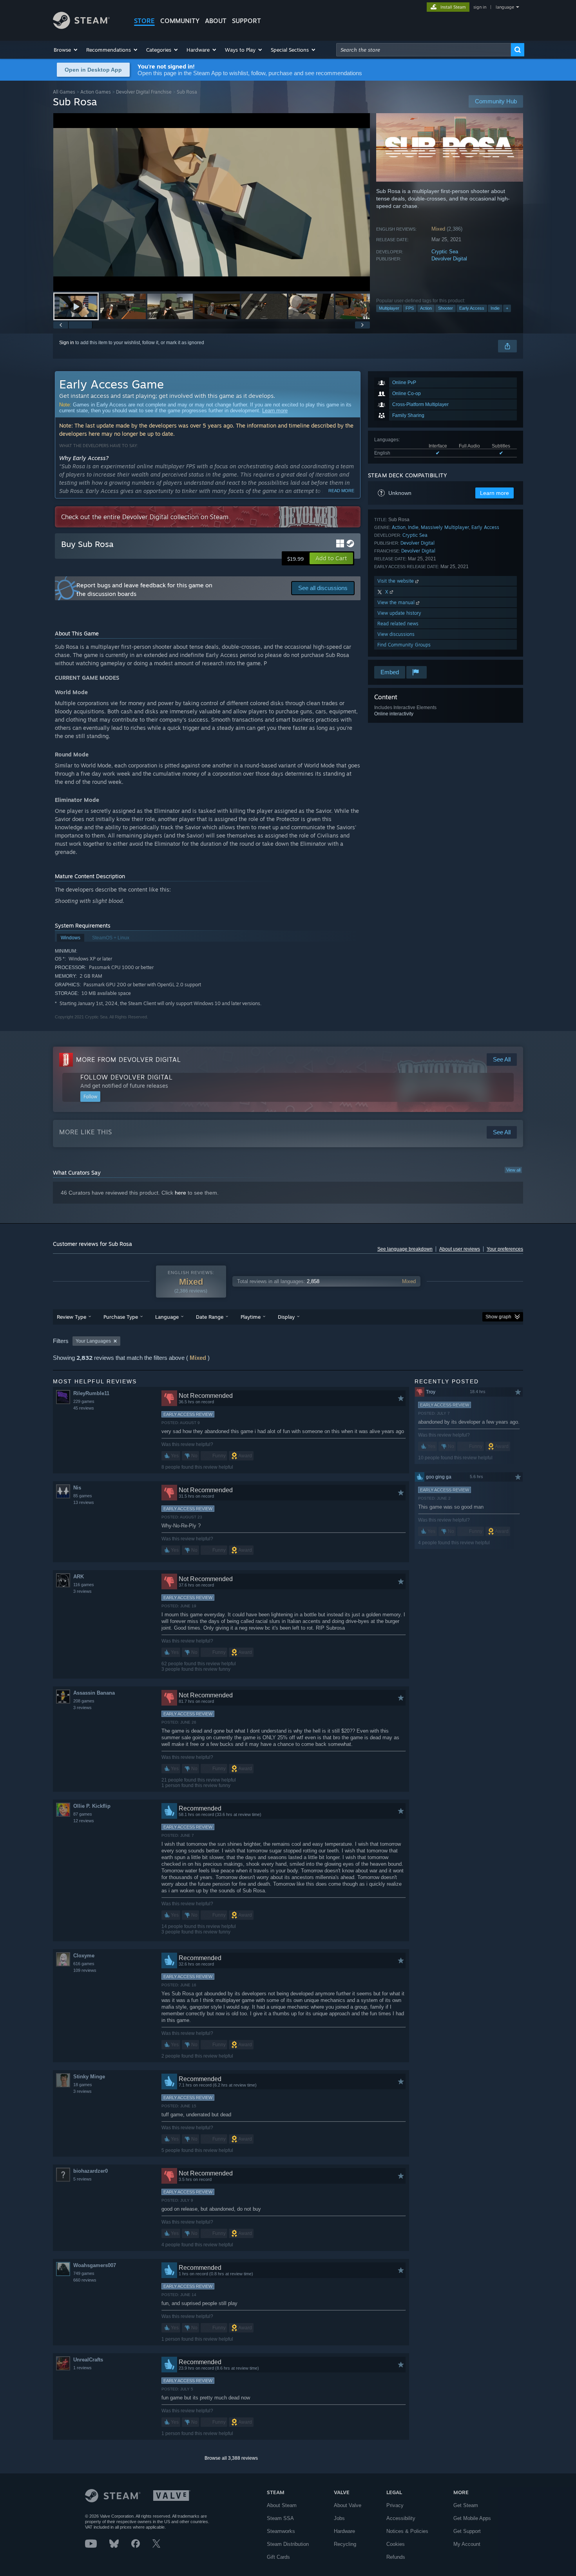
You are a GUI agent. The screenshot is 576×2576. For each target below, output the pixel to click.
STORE (144, 21)
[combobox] (424, 50)
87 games (83, 1814)
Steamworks (281, 2531)
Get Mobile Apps (472, 2518)
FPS (410, 308)
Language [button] (167, 1317)
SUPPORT (246, 21)
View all (513, 1170)
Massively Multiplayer (445, 527)
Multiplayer (389, 308)
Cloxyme (84, 1956)
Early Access (472, 308)
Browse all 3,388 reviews (231, 2458)
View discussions (396, 634)
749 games (84, 2273)
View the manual (397, 602)
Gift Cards (278, 2557)
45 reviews (84, 1408)
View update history (399, 613)
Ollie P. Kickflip (92, 1806)
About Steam (282, 2505)
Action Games (96, 92)
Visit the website (396, 581)
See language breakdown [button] (405, 1249)
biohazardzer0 (91, 2171)
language (505, 7)
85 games (83, 1496)
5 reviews (82, 2179)
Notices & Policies (407, 2531)
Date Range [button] (210, 1317)
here (180, 1193)
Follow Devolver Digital (127, 1077)
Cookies (396, 2544)
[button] (66, 50)
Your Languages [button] (93, 1341)
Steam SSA (280, 2518)
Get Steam (466, 2505)
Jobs (339, 2518)
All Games (64, 92)
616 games (84, 1964)
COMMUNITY (180, 21)
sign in (480, 7)
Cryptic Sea (445, 252)
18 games (83, 2085)
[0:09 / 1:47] (212, 202)
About (216, 21)
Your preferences (505, 1249)
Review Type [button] (72, 1317)
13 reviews (84, 1502)
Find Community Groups (404, 645)
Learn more (275, 411)
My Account (467, 2544)
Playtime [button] (251, 1317)
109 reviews (85, 1970)
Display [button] (286, 1317)
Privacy (395, 2505)
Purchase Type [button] (121, 1317)
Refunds (396, 2557)
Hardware (344, 2531)
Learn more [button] (494, 493)
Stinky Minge (89, 2077)
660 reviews (85, 2280)
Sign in (67, 343)
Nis (77, 1488)
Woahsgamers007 (95, 2265)
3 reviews (82, 1591)
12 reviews (84, 1821)
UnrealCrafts (88, 2360)
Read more (341, 491)
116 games (84, 1585)
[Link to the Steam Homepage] (81, 27)
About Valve (348, 2505)
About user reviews (460, 1249)
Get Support (467, 2531)
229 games (84, 1401)
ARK (79, 1577)
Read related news (398, 624)
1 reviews (82, 2368)
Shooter (446, 308)
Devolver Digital (449, 259)
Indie (495, 308)
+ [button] (507, 308)
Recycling (345, 2544)
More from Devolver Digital (129, 1060)
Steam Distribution (288, 2544)
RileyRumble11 (91, 1393)
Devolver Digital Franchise (144, 92)
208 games (84, 1701)
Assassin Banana (94, 1693)
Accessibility (401, 2518)
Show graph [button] (498, 1317)
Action (426, 308)
